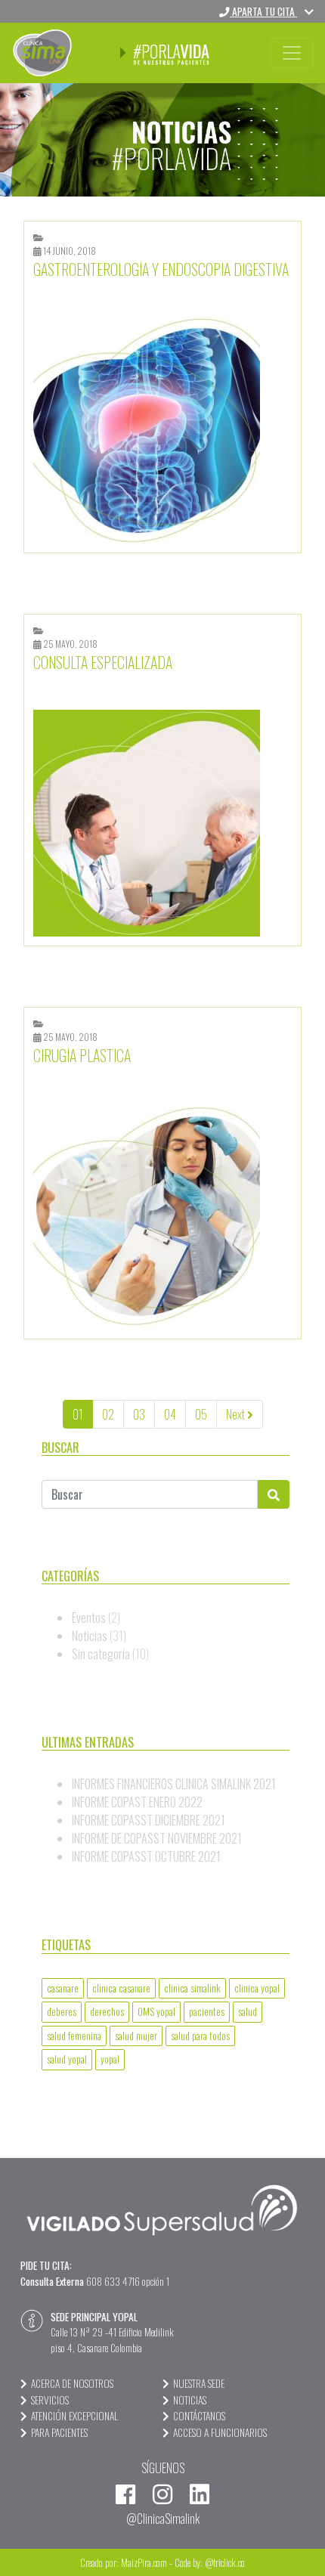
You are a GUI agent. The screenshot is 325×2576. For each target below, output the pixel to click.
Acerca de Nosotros (72, 2383)
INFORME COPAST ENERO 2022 (137, 1802)
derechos (107, 2011)
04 (170, 1414)
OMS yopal (156, 2011)
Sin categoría (101, 1654)
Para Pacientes (59, 2432)
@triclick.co (225, 2562)
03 (139, 1414)
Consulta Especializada (103, 662)
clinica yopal (257, 1988)
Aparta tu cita (263, 11)
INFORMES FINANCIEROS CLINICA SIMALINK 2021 (174, 1784)
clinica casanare (121, 1988)
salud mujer (136, 2036)
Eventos (89, 1618)
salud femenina (74, 2036)
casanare (63, 1988)
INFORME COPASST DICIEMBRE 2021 (149, 1820)
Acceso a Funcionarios (220, 2432)
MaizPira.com (144, 2562)
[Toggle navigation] (292, 53)
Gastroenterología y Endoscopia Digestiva (161, 269)
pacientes (207, 2011)
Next (237, 1414)
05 (201, 1414)
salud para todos (200, 2036)
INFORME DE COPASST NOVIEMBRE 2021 (157, 1838)
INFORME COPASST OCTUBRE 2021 (146, 1856)
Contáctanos (199, 2416)
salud (248, 2011)
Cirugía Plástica (82, 1055)
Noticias (90, 1636)
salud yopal (67, 2059)
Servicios (50, 2400)
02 (108, 1414)
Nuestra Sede (199, 2383)
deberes (62, 2011)
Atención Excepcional (74, 2416)
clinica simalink (192, 1988)
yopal (110, 2059)
